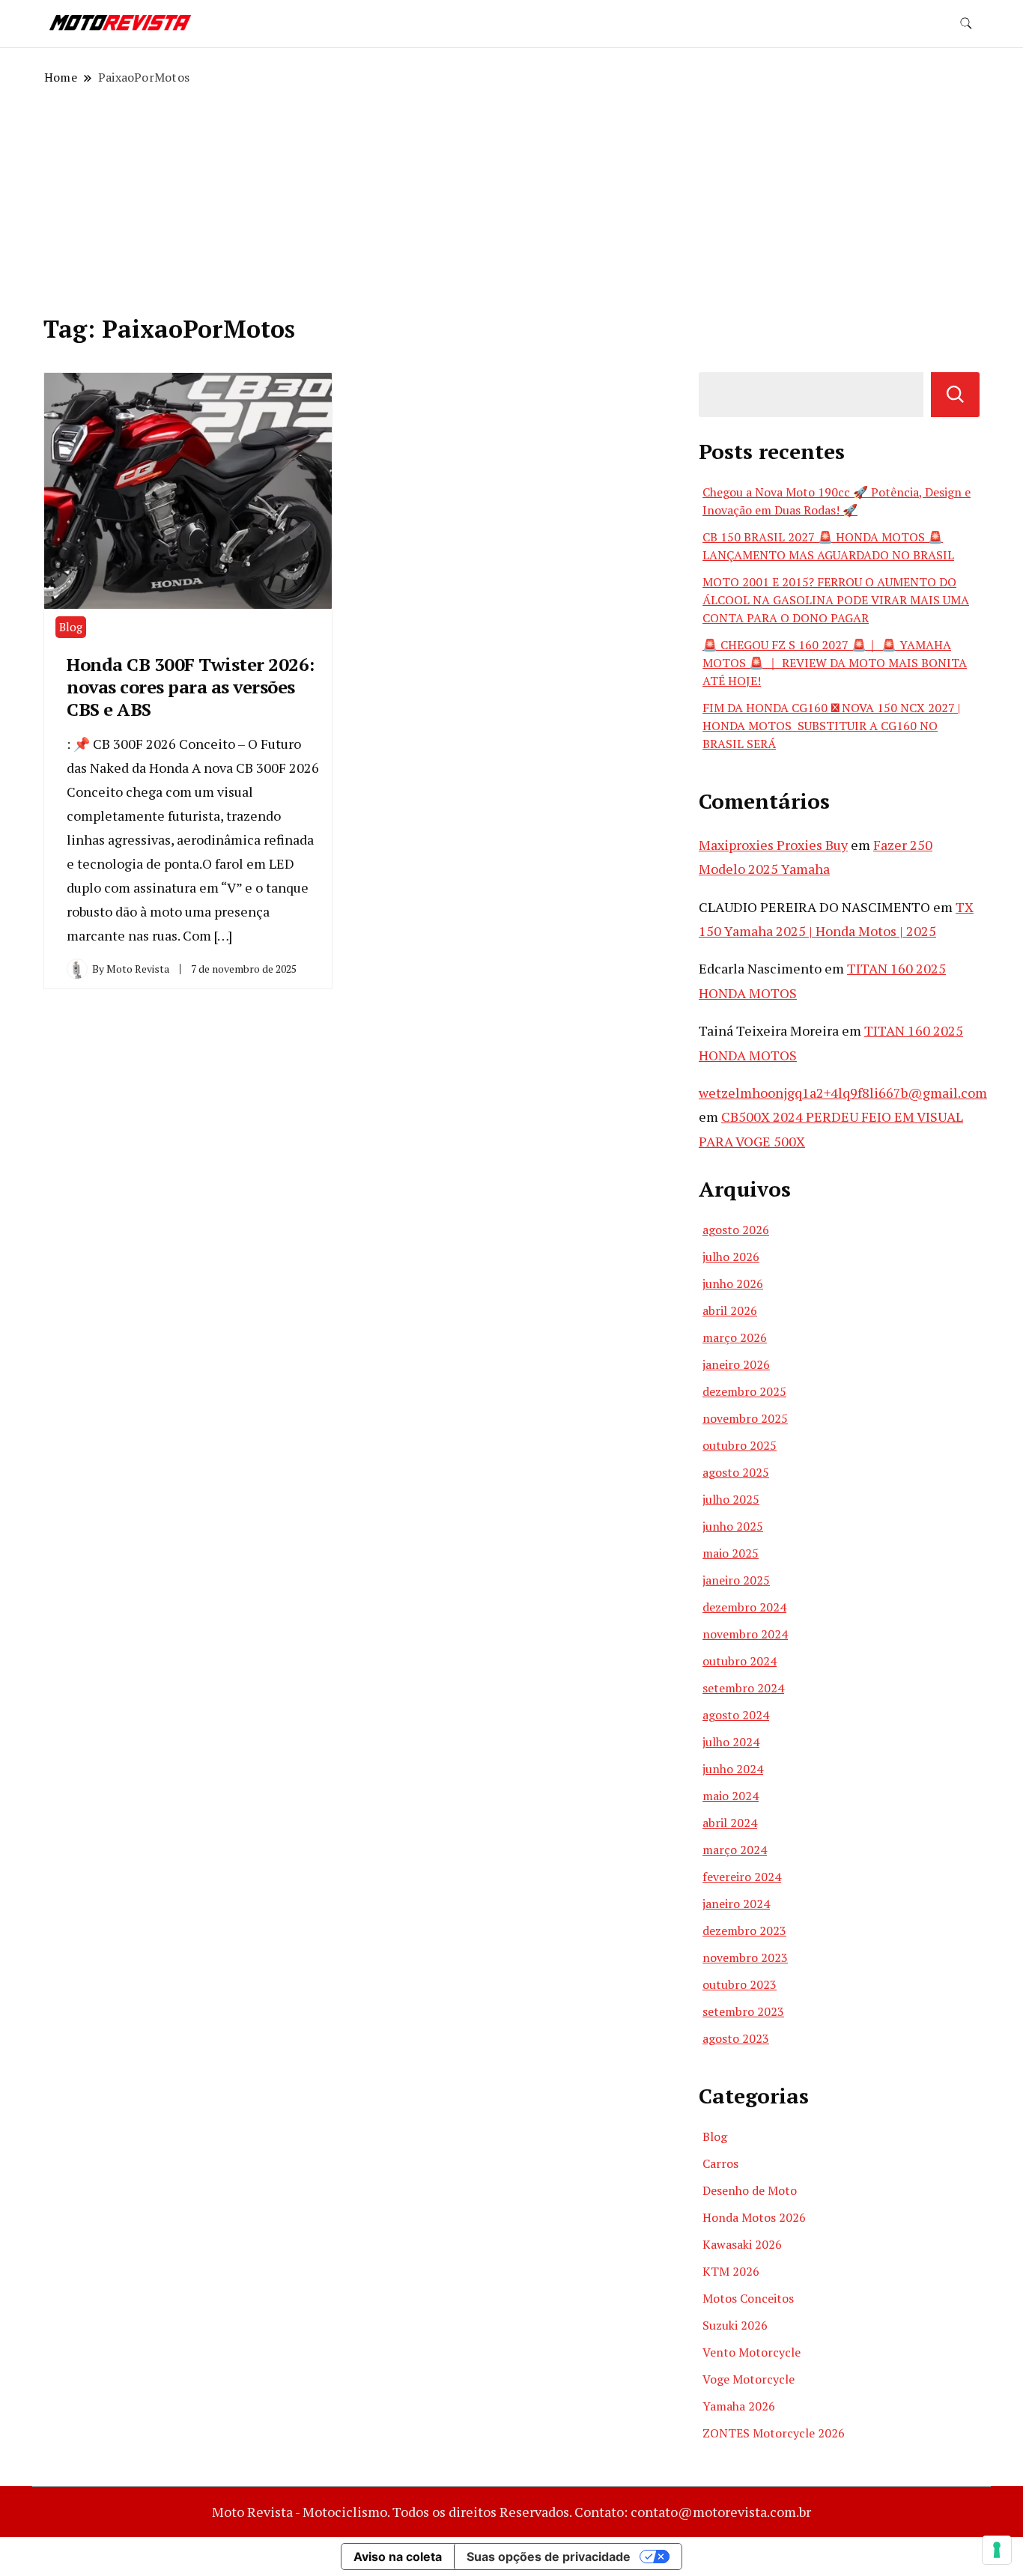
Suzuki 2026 (735, 2325)
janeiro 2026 (736, 1364)
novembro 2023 (745, 1957)
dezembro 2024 (744, 1607)
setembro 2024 (743, 1688)
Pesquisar (955, 395)
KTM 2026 (731, 2271)
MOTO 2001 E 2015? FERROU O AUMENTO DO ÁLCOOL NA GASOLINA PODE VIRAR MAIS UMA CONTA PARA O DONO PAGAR (836, 600)
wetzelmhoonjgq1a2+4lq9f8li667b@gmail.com (843, 1093)
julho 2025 (731, 1499)
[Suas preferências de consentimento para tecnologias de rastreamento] (997, 2550)
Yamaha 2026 (739, 2406)
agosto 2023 (736, 2038)
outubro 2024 (740, 1661)
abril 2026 (730, 1310)
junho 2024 (733, 1769)
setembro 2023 (743, 2011)
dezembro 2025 (744, 1391)
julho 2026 (731, 1257)
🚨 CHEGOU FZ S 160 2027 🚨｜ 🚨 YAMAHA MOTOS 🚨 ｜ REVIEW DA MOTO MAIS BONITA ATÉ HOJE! (835, 663)
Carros (720, 2163)
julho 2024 (731, 1742)
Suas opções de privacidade (549, 2557)
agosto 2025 (736, 1472)
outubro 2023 (740, 1984)
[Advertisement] (511, 198)
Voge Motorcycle (749, 2379)
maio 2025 (731, 1553)
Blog (71, 627)
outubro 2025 (740, 1445)
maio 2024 (731, 1796)
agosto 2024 (736, 1715)
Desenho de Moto (750, 2190)
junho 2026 (733, 1284)
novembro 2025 (745, 1418)
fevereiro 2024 (742, 1877)
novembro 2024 (745, 1634)
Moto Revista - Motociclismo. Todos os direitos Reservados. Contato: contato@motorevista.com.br (511, 2512)
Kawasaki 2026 (742, 2244)
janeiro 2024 (736, 1904)
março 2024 (735, 1850)
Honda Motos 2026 (754, 2217)
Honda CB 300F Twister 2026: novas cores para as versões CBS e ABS (191, 687)
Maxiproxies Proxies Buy (773, 845)
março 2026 (735, 1337)
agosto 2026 (736, 1230)
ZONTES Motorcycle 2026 (774, 2433)
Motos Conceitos (748, 2298)
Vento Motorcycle (752, 2352)
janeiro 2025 (736, 1580)
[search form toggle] (966, 24)
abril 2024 (730, 1823)
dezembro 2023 (744, 1931)
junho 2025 (733, 1526)
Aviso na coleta (398, 2557)
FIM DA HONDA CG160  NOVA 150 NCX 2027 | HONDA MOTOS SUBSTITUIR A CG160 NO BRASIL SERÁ (831, 726)
